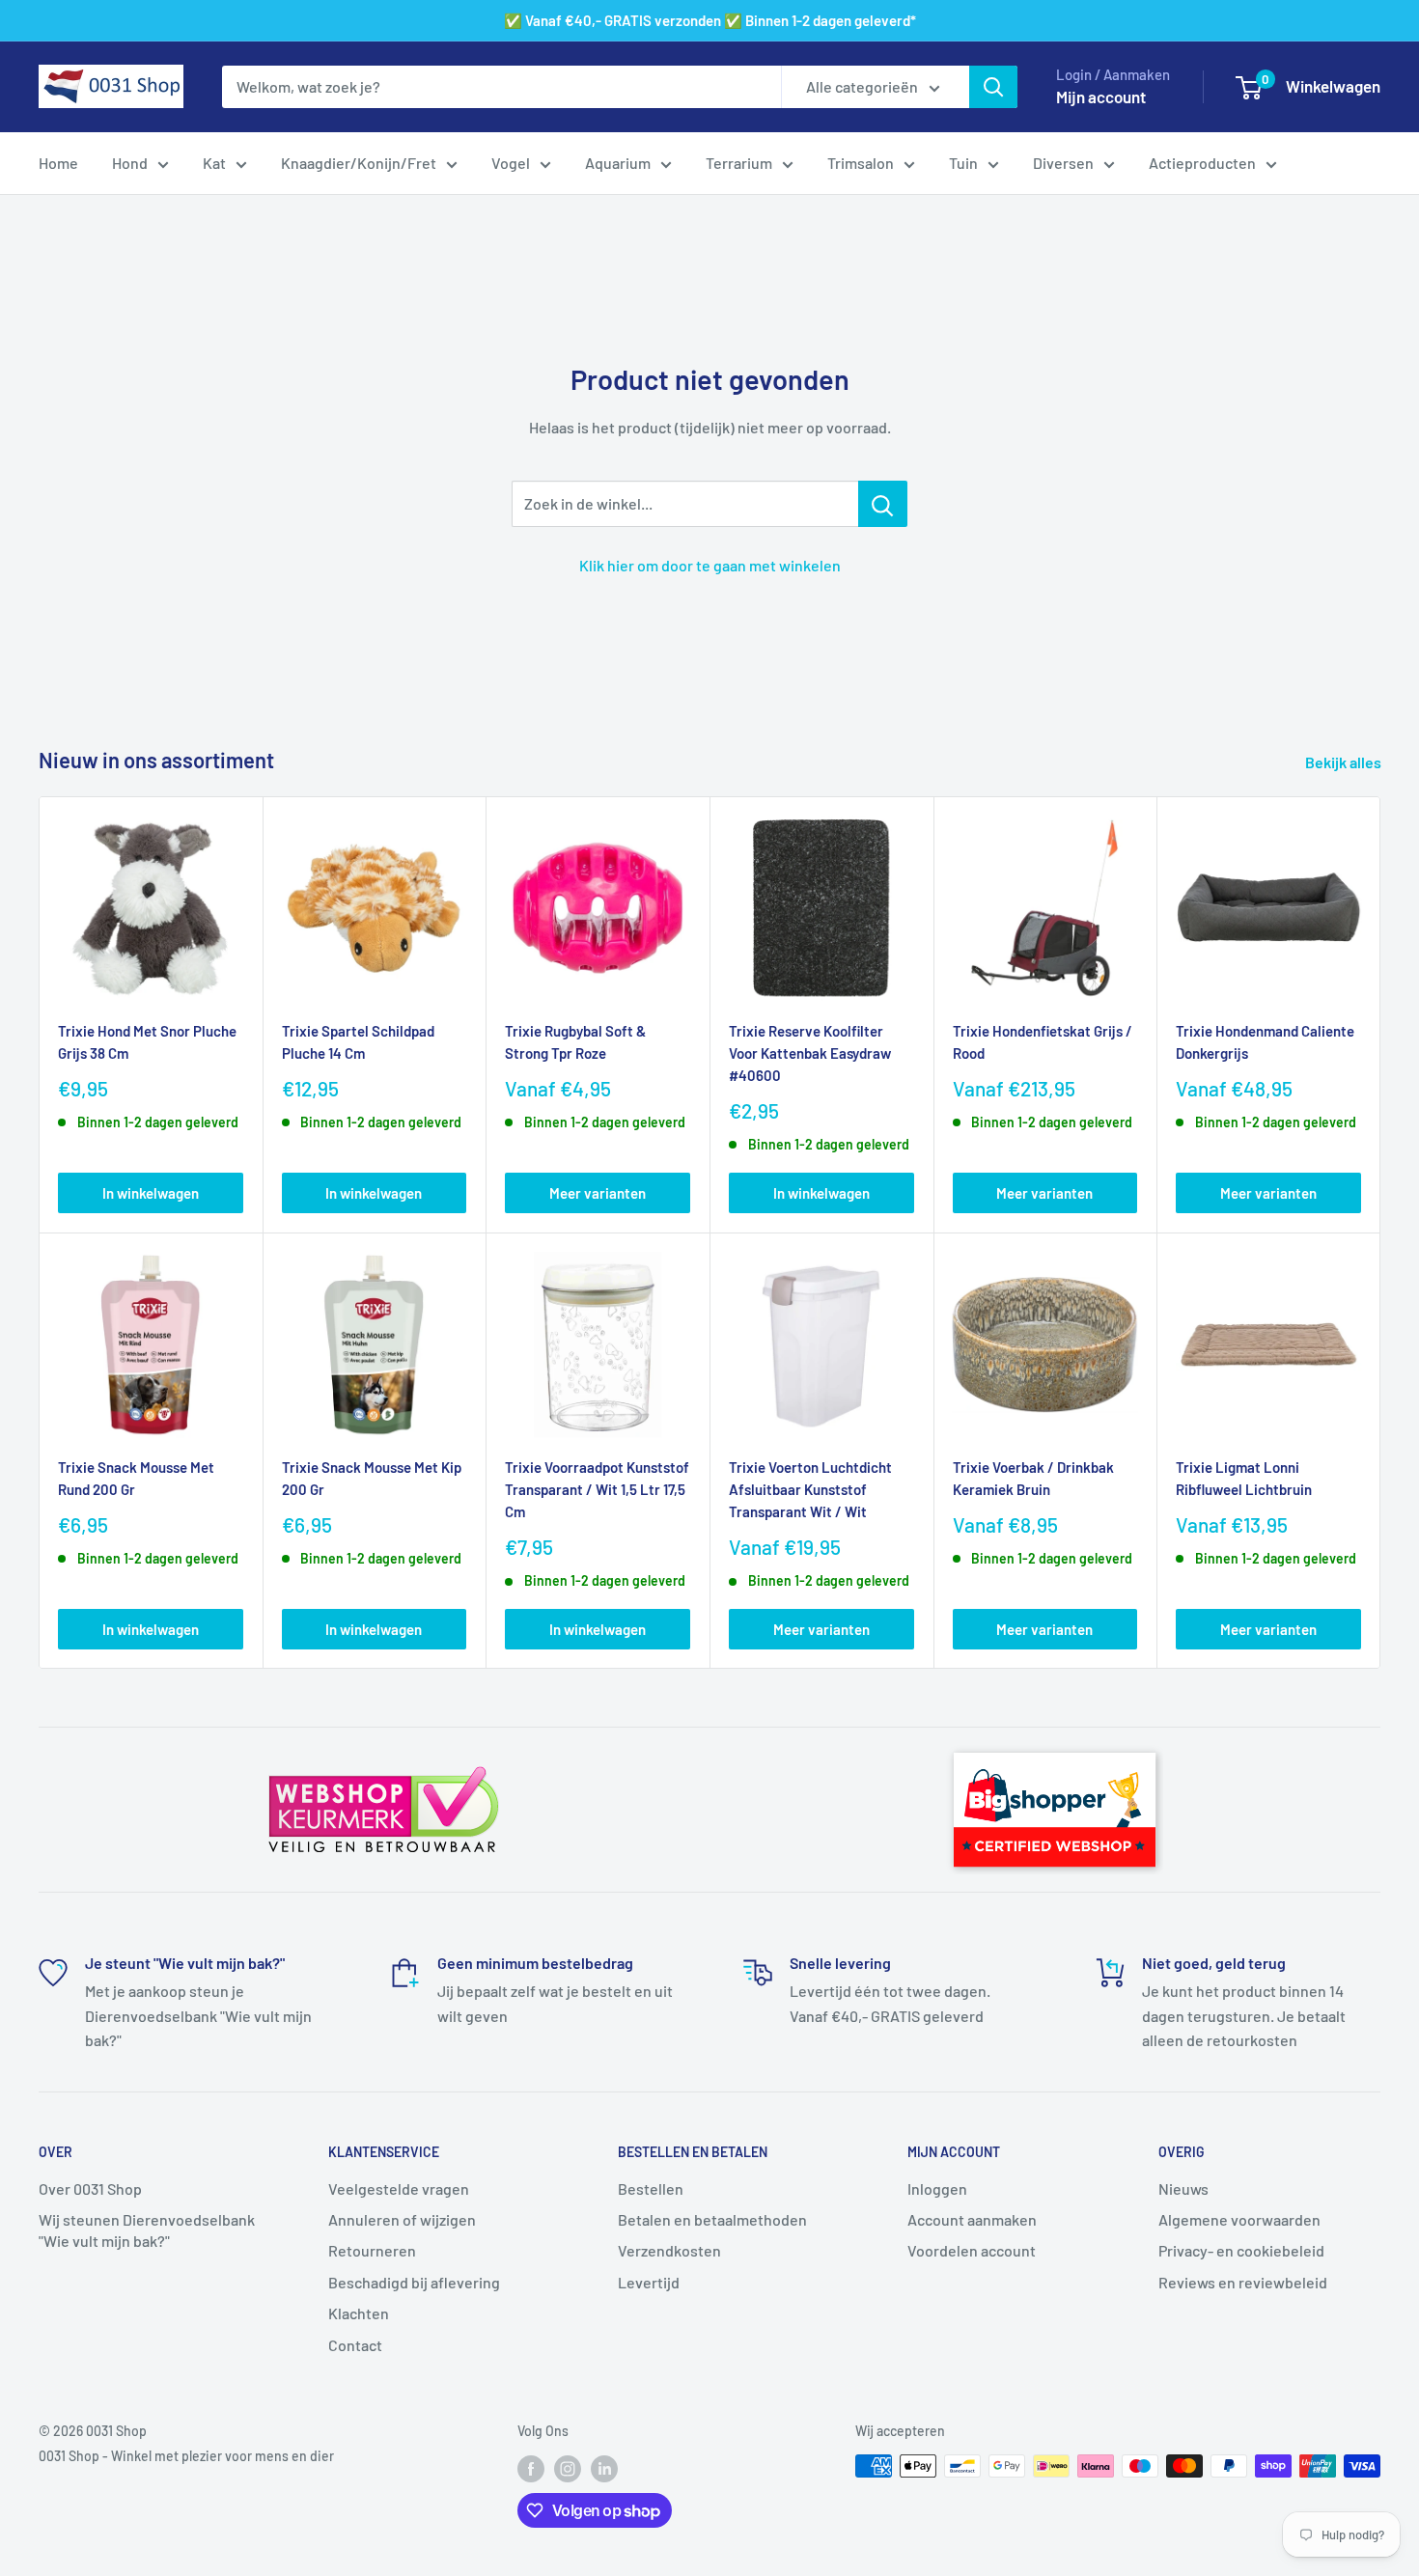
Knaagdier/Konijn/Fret (359, 163)
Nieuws (1183, 2188)
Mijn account (1101, 97)
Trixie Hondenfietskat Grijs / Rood (1043, 1042)
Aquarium (618, 163)
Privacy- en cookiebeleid (1241, 2250)
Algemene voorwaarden (1239, 2219)
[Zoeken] (993, 87)
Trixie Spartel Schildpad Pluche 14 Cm (358, 1042)
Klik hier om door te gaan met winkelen (710, 565)
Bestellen (651, 2188)
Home (58, 163)
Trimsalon (861, 163)
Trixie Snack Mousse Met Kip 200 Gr (372, 1478)
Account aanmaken (972, 2219)
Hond (130, 163)
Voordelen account (972, 2250)
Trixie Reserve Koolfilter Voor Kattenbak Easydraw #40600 (810, 1053)
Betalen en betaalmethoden (712, 2219)
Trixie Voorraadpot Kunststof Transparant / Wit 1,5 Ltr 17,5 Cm (597, 1490)
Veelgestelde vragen (399, 2188)
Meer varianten (598, 1193)
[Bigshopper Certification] (1055, 1744)
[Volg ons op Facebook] (531, 2468)
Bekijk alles (1345, 762)
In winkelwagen (151, 1193)
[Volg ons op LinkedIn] (604, 2468)
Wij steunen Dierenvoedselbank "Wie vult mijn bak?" (147, 2230)
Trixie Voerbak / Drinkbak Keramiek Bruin (1033, 1478)
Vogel (511, 163)
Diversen (1063, 163)
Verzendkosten (669, 2250)
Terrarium (739, 163)
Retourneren (372, 2250)
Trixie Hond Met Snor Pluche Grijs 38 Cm (147, 1042)
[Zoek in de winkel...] (883, 504)
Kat (214, 163)
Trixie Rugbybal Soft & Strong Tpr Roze (575, 1042)
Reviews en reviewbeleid (1243, 2282)
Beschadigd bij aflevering (414, 2282)
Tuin (963, 163)
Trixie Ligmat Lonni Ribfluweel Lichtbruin (1244, 1478)
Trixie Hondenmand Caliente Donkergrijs (1265, 1042)
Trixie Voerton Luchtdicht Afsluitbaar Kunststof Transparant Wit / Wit (810, 1490)
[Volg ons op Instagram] (568, 2468)
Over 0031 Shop (90, 2188)
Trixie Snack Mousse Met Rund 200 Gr (136, 1478)
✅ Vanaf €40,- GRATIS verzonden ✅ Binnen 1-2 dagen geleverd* (710, 20)
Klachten (359, 2313)
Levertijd (649, 2282)
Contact (355, 2345)
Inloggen (937, 2188)
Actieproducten (1202, 163)
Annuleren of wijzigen (402, 2219)
